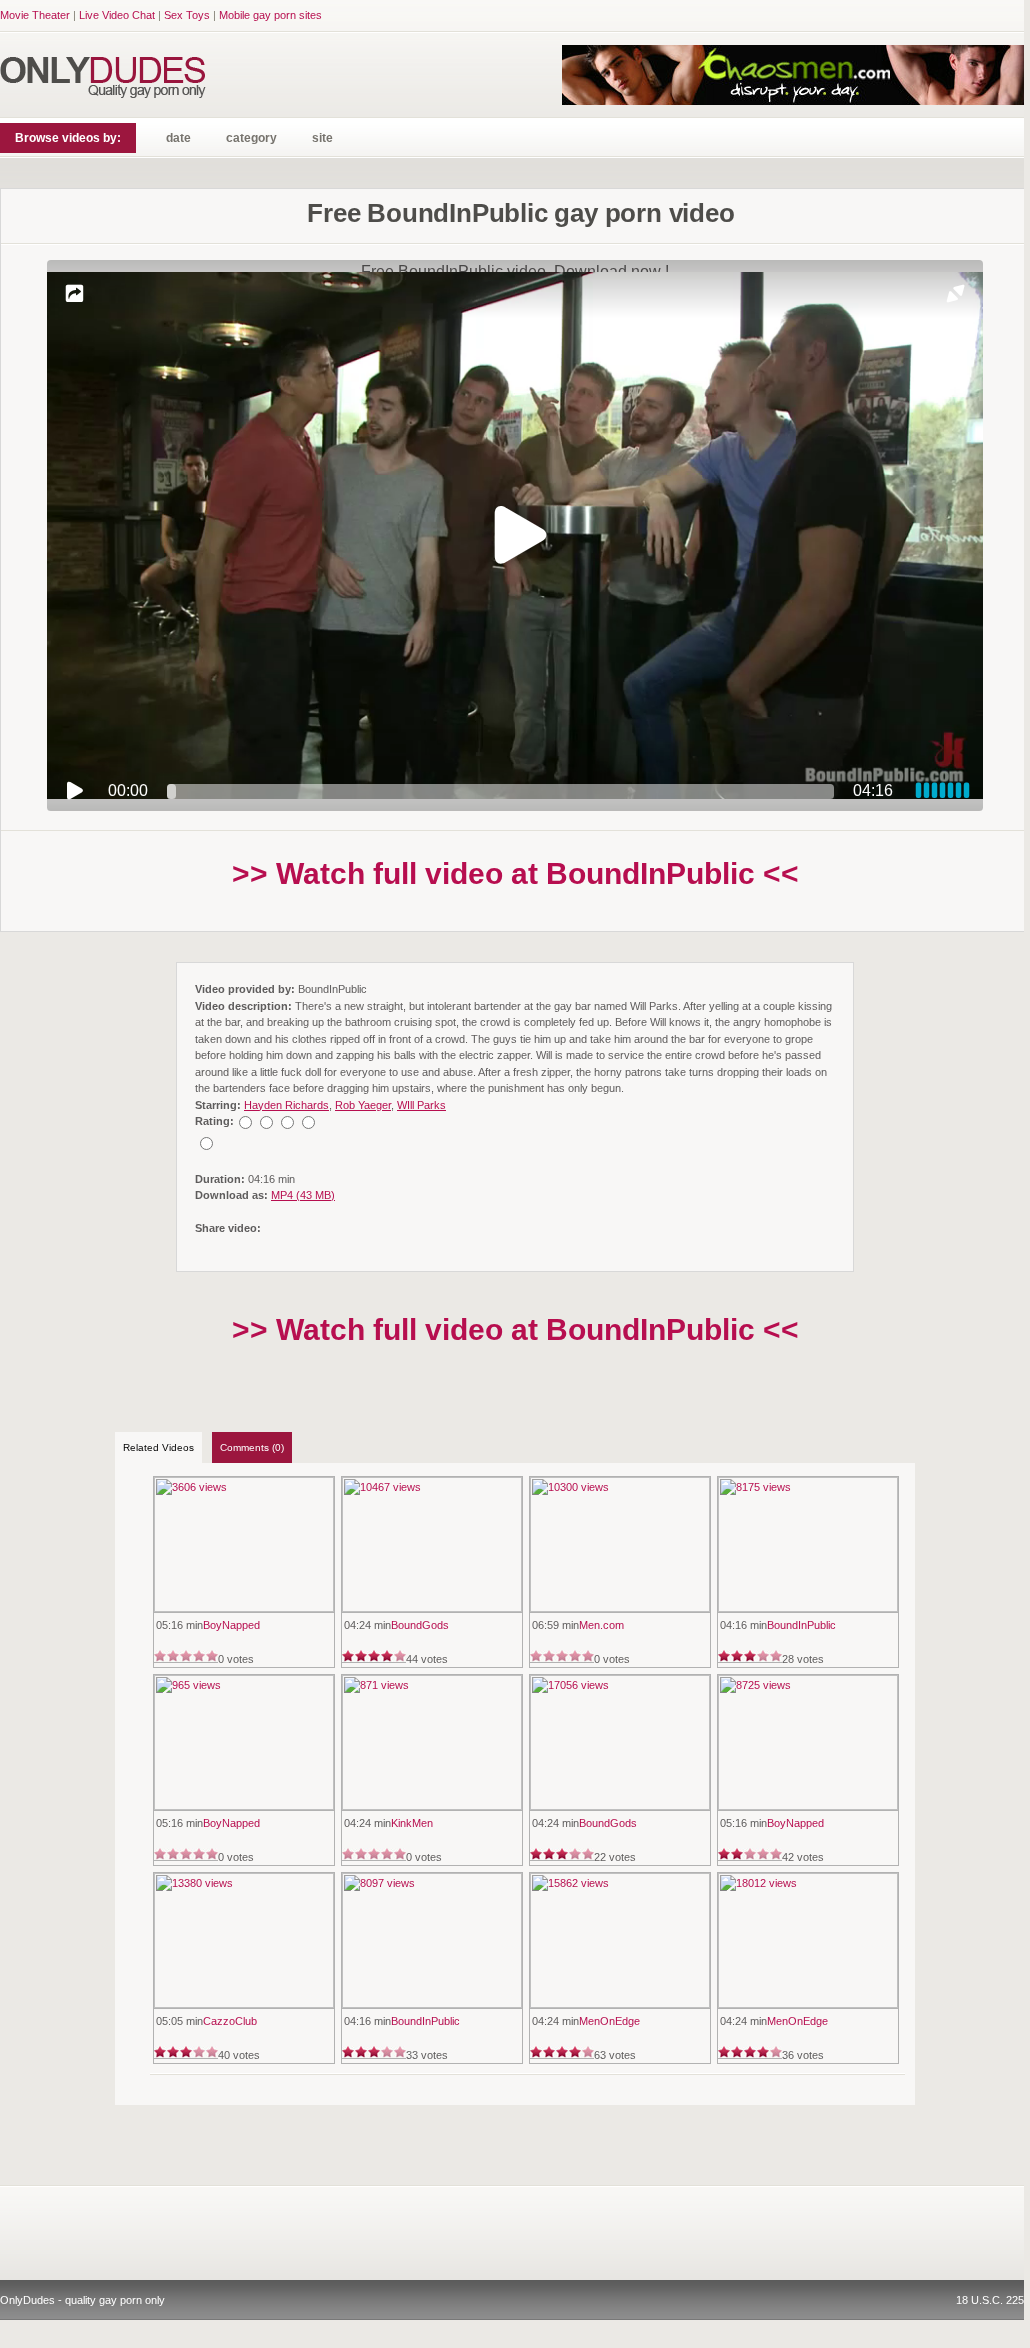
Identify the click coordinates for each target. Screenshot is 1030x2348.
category (251, 138)
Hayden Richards (286, 1105)
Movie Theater (35, 15)
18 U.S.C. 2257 (993, 2300)
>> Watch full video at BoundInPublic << (515, 873)
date (178, 138)
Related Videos (158, 1447)
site (322, 138)
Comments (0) (252, 1447)
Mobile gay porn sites (270, 15)
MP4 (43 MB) (303, 1195)
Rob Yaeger (363, 1105)
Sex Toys (187, 15)
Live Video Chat (117, 15)
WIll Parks (421, 1105)
